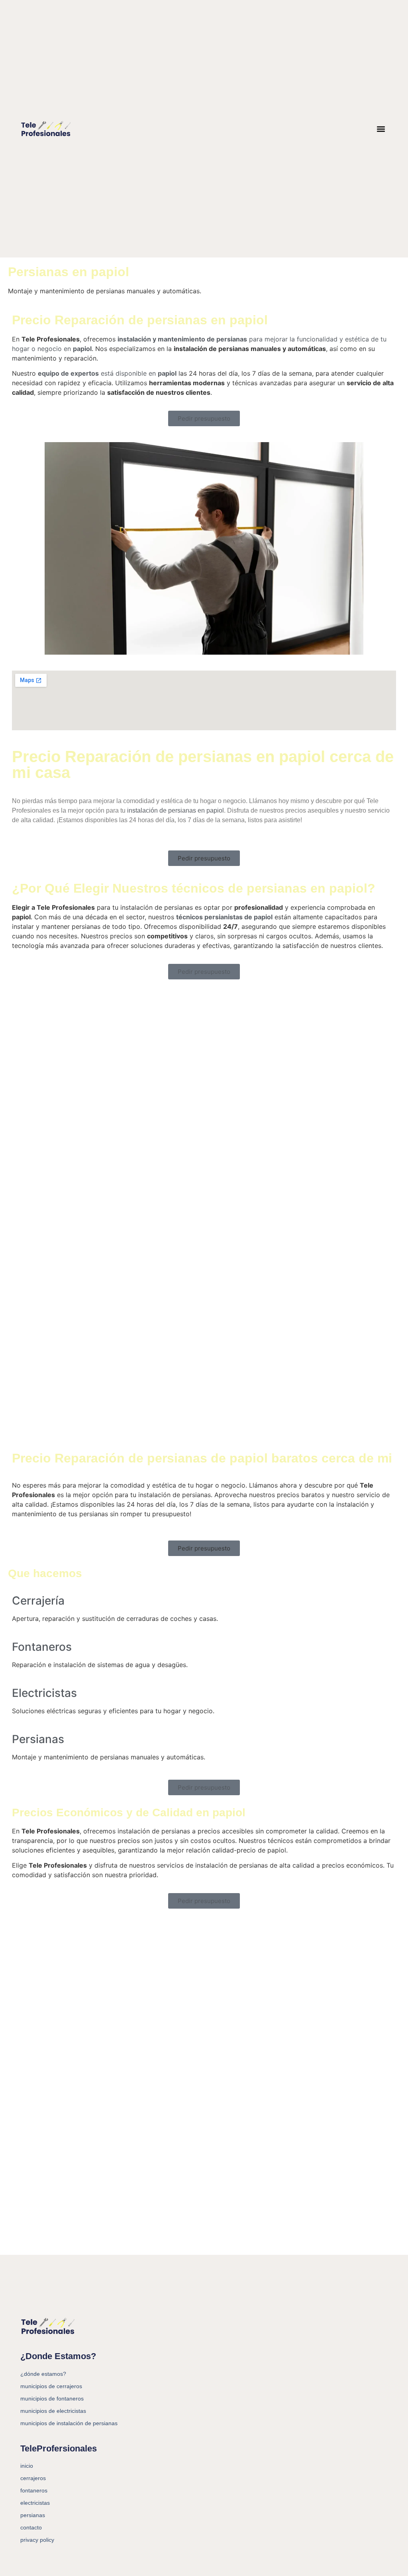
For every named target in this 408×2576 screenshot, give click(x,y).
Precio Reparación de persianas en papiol (140, 320)
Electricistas (44, 1693)
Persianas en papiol (69, 272)
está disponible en (107, 373)
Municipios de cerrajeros (51, 2386)
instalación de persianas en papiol (175, 810)
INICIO (27, 2466)
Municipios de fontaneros (52, 2399)
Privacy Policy (37, 2540)
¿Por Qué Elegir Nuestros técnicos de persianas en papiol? (194, 888)
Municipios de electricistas (53, 2411)
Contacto (31, 2527)
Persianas (38, 1739)
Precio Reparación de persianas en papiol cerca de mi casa (203, 764)
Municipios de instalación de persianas (69, 2423)
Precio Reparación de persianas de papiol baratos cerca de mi (202, 1458)
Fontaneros (42, 1647)
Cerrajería (38, 1601)
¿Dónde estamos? (43, 2374)
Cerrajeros (33, 2478)
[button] (381, 129)
